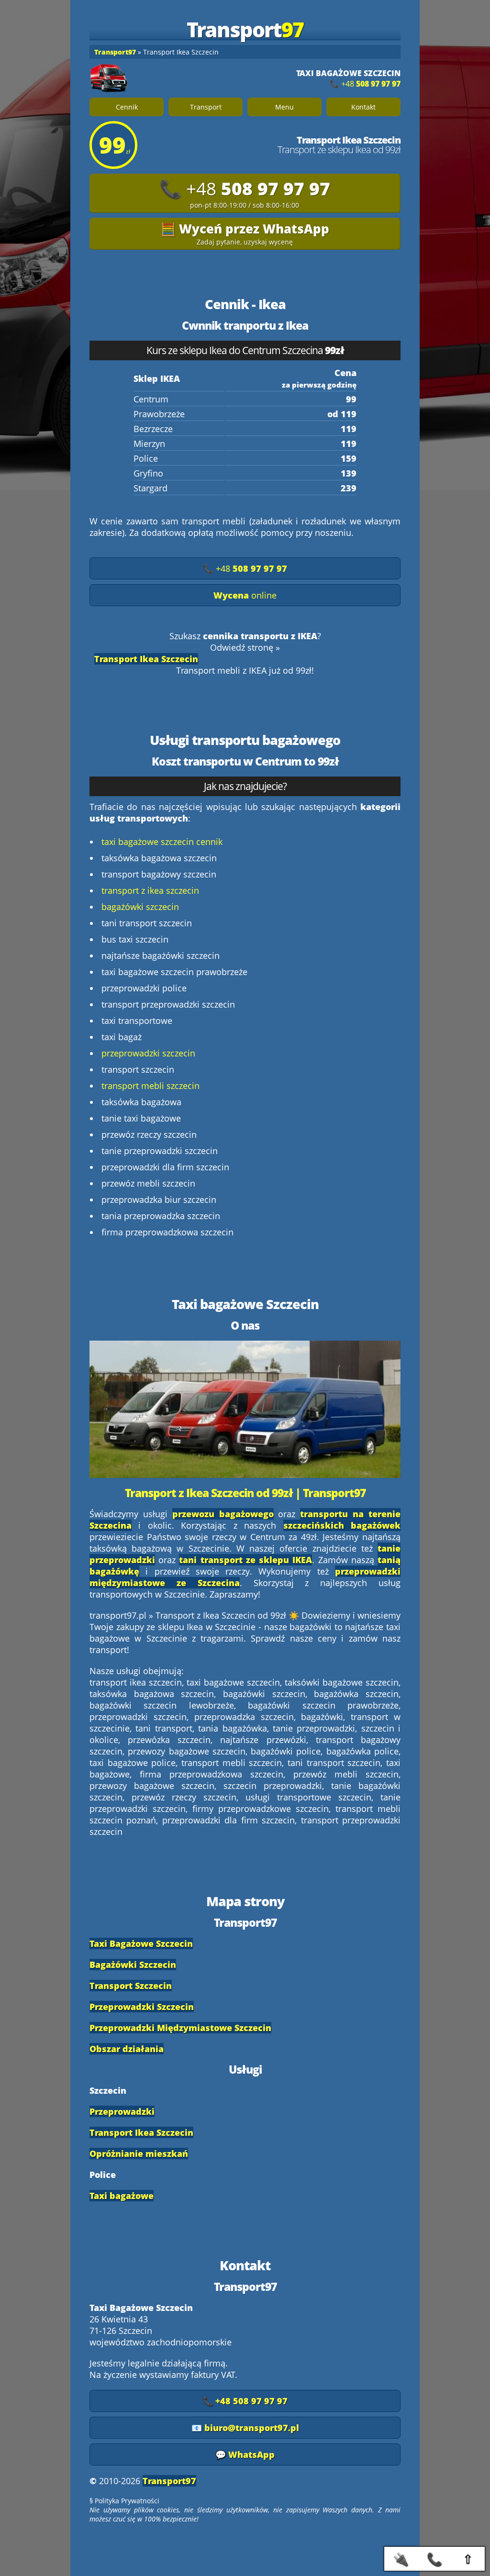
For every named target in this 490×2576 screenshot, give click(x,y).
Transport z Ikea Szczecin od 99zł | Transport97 (245, 1493)
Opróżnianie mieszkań (139, 2154)
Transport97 (169, 2481)
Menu (284, 107)
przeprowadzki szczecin (148, 1053)
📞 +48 (365, 84)
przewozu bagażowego (223, 1514)
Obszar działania (127, 2049)
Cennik (127, 107)
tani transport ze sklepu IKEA (245, 1560)
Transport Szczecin (131, 1986)
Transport (206, 107)
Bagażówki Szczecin (133, 1965)
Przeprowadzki (122, 2111)
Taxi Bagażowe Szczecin (141, 1943)
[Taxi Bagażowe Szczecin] (113, 78)
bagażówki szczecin (140, 907)
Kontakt (363, 107)
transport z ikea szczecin (150, 890)
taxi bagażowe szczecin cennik (162, 842)
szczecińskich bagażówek (342, 1525)
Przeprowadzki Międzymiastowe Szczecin (180, 2028)
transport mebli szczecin (150, 1086)
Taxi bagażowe (122, 2196)
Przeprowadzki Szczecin (142, 2007)
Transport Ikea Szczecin (141, 2132)
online (245, 595)
